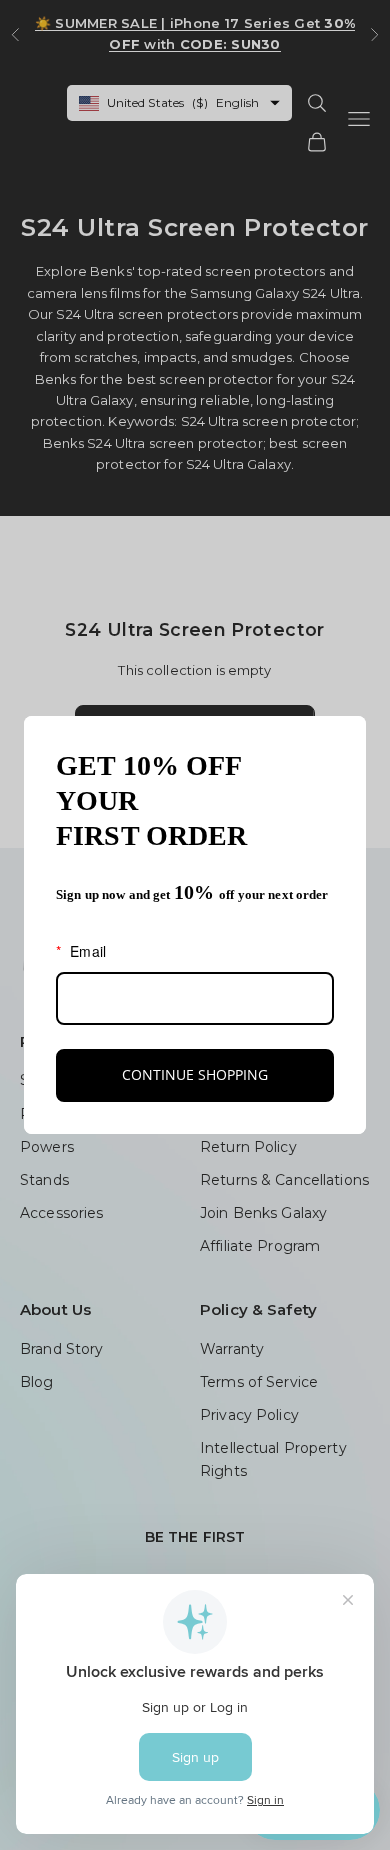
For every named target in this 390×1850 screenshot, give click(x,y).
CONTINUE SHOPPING (195, 1074)
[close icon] (342, 740)
